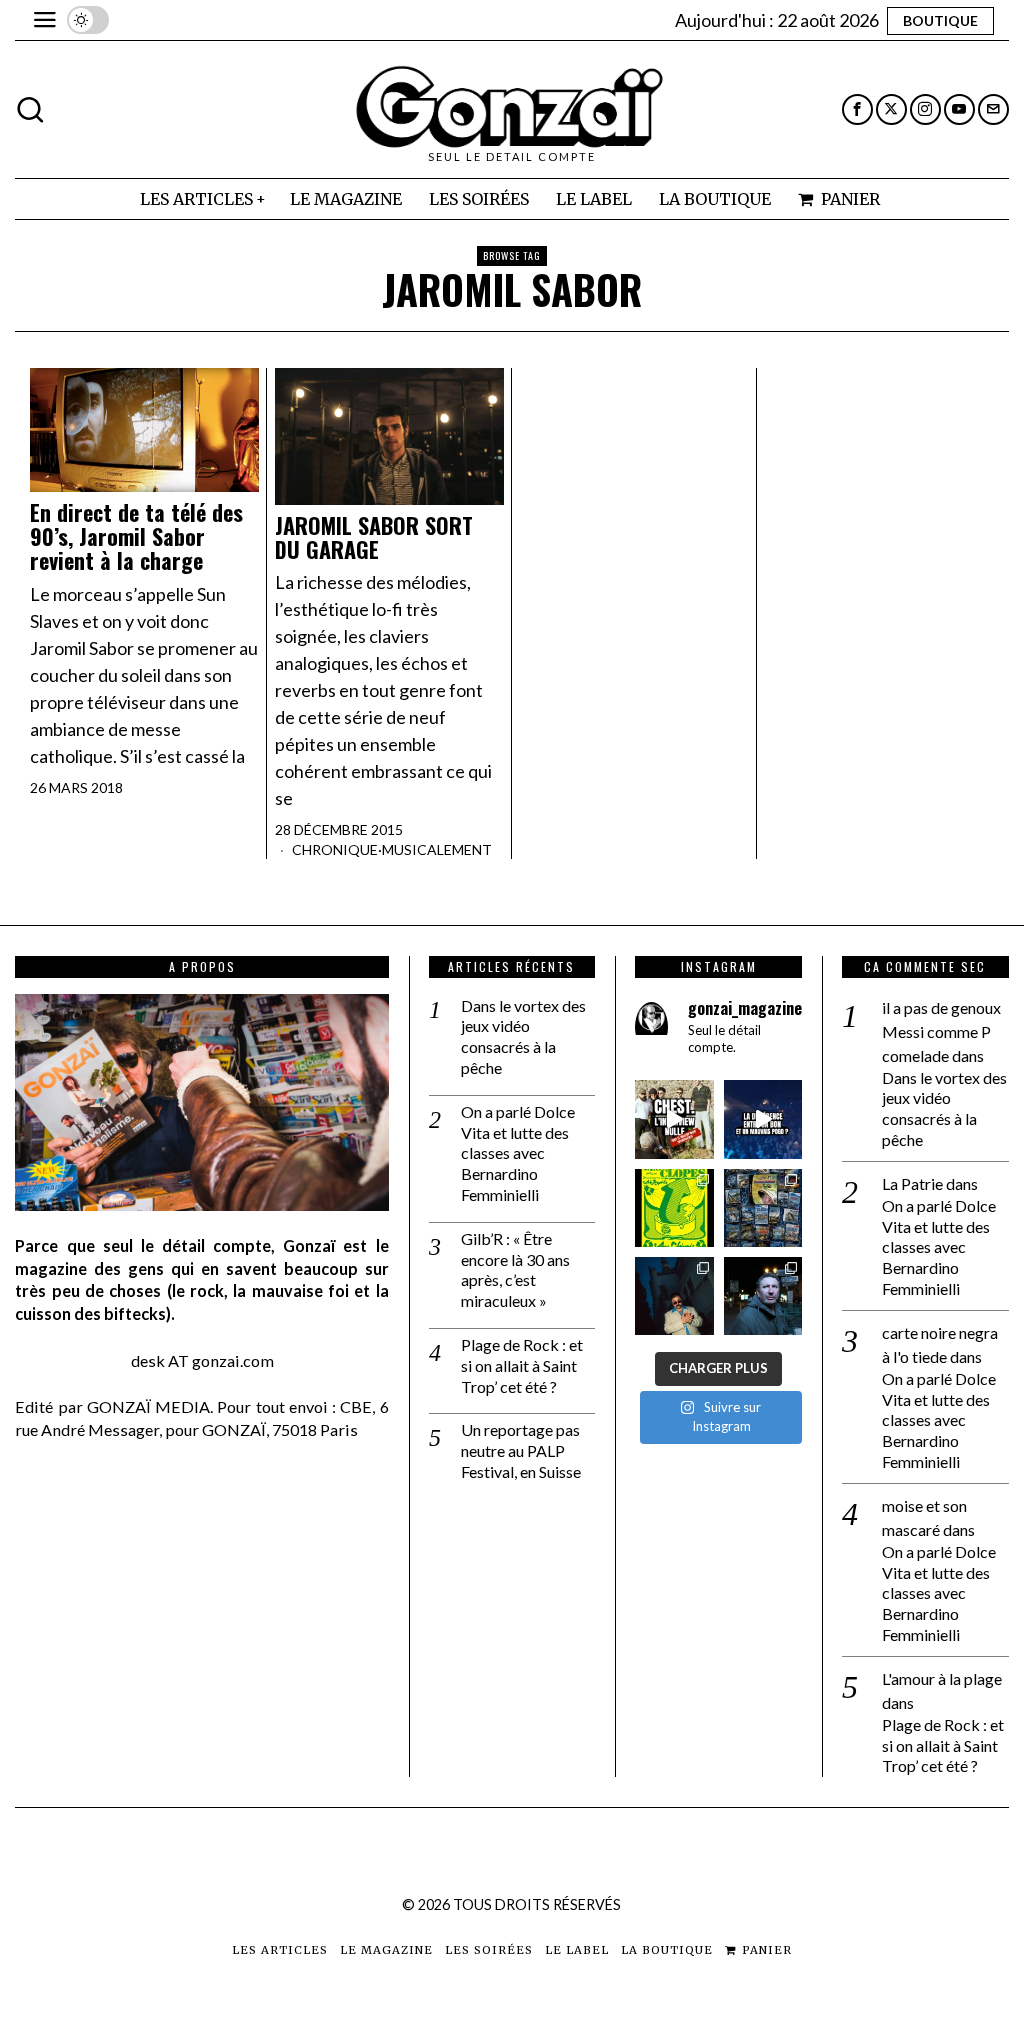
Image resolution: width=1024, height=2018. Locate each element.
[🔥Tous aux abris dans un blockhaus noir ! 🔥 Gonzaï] (674, 1208)
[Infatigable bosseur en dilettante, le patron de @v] (763, 1296)
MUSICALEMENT (437, 849)
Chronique (335, 849)
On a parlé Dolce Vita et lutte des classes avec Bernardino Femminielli (518, 1153)
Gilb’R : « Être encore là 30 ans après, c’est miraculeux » (515, 1269)
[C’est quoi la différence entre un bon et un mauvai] (763, 1119)
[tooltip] (857, 109)
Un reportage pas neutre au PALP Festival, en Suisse (521, 1450)
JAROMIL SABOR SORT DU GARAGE (374, 537)
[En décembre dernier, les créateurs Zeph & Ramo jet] (763, 1208)
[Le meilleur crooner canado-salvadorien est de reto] (674, 1296)
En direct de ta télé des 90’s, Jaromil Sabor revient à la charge (136, 536)
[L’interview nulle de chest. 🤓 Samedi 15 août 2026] (674, 1119)
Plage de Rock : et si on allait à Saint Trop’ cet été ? (522, 1365)
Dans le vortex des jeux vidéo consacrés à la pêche (523, 1036)
